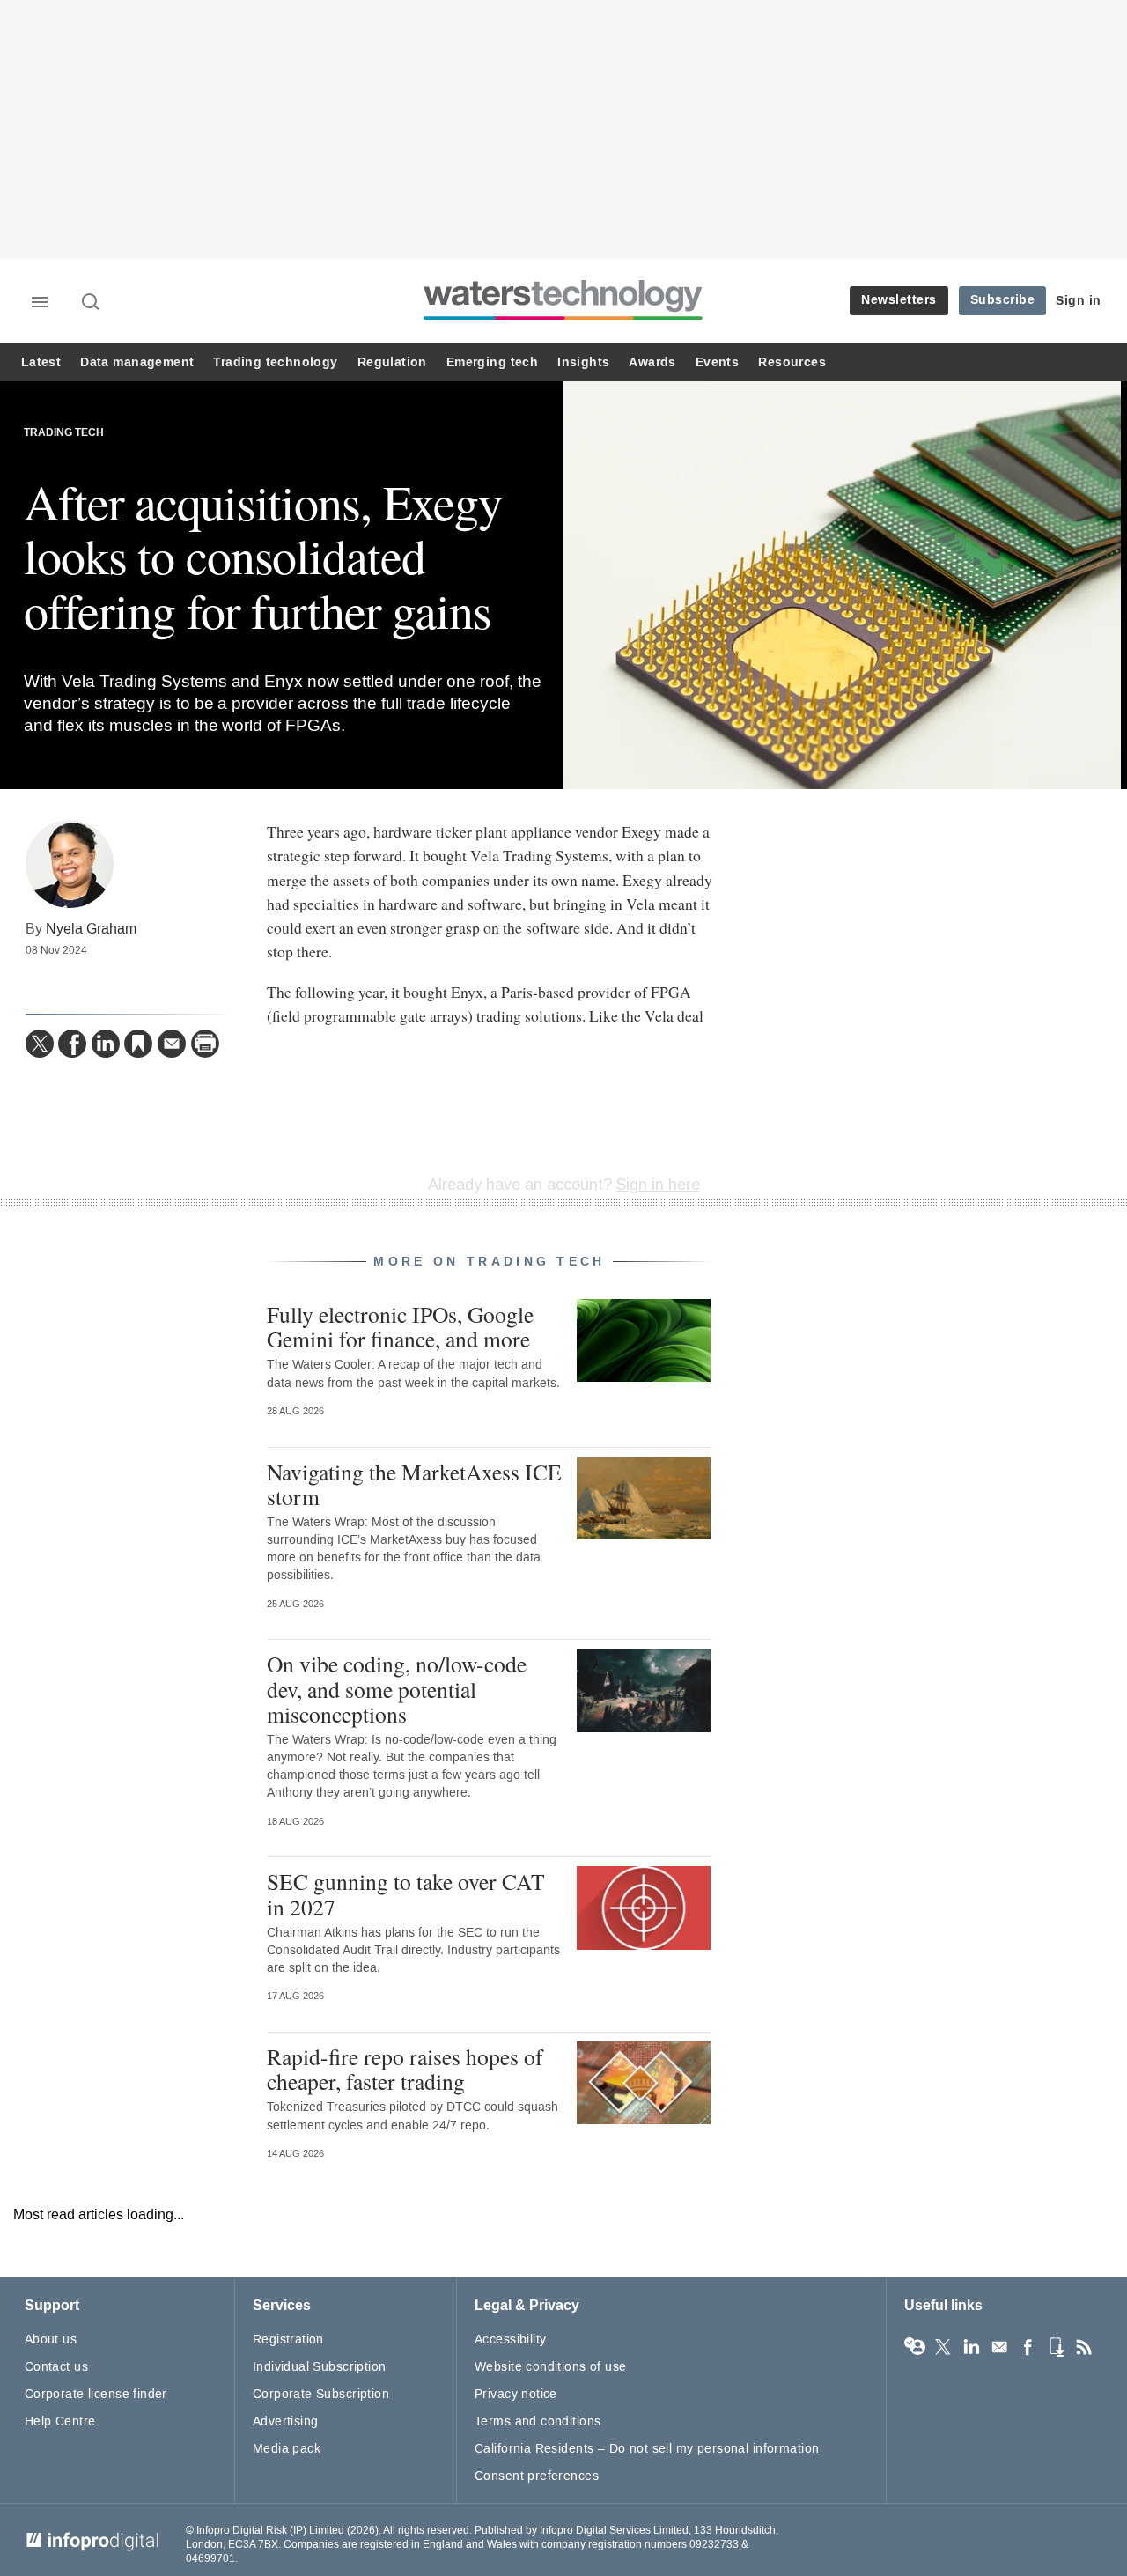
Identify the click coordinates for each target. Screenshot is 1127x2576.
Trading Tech (64, 433)
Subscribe (1003, 300)
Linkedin (971, 2347)
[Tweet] (40, 1044)
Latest (41, 362)
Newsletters (899, 300)
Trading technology (275, 362)
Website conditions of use (551, 2367)
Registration (288, 2340)
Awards (652, 362)
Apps (1056, 2347)
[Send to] (172, 1044)
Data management (137, 362)
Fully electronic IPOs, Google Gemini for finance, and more (400, 1326)
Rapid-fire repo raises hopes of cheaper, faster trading (405, 2069)
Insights (583, 362)
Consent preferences (537, 2476)
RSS (1084, 2347)
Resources (792, 362)
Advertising (286, 2421)
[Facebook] (72, 1044)
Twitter (943, 2347)
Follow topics (915, 2347)
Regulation (392, 362)
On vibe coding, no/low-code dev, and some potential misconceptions (397, 1688)
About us (51, 2340)
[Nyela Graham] (70, 864)
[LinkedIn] (106, 1044)
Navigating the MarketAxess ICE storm (414, 1484)
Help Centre (60, 2421)
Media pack (287, 2449)
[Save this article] (138, 1044)
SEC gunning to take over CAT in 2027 (406, 1893)
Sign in (1079, 301)
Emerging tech (492, 362)
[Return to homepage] (563, 319)
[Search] (92, 303)
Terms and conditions (538, 2421)
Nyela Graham (91, 929)
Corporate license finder (96, 2394)
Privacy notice (516, 2394)
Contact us (56, 2367)
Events (717, 362)
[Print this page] (205, 1044)
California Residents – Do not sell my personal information (647, 2449)
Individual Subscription (320, 2367)
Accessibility (510, 2340)
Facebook (1028, 2347)
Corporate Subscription (321, 2394)
